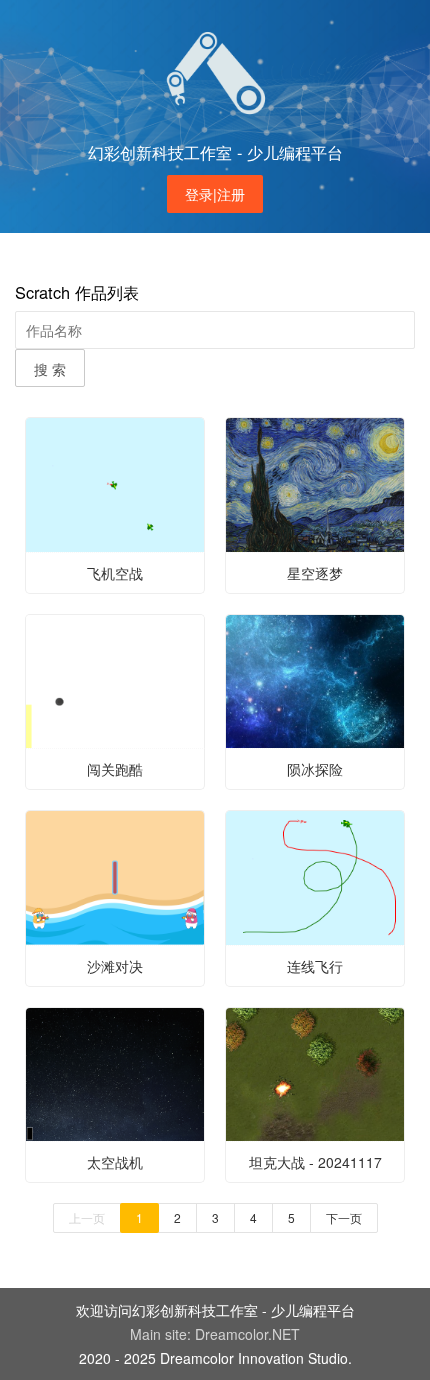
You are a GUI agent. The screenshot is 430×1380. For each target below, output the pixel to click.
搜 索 (50, 369)
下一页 (344, 1217)
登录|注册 (215, 194)
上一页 (87, 1217)
